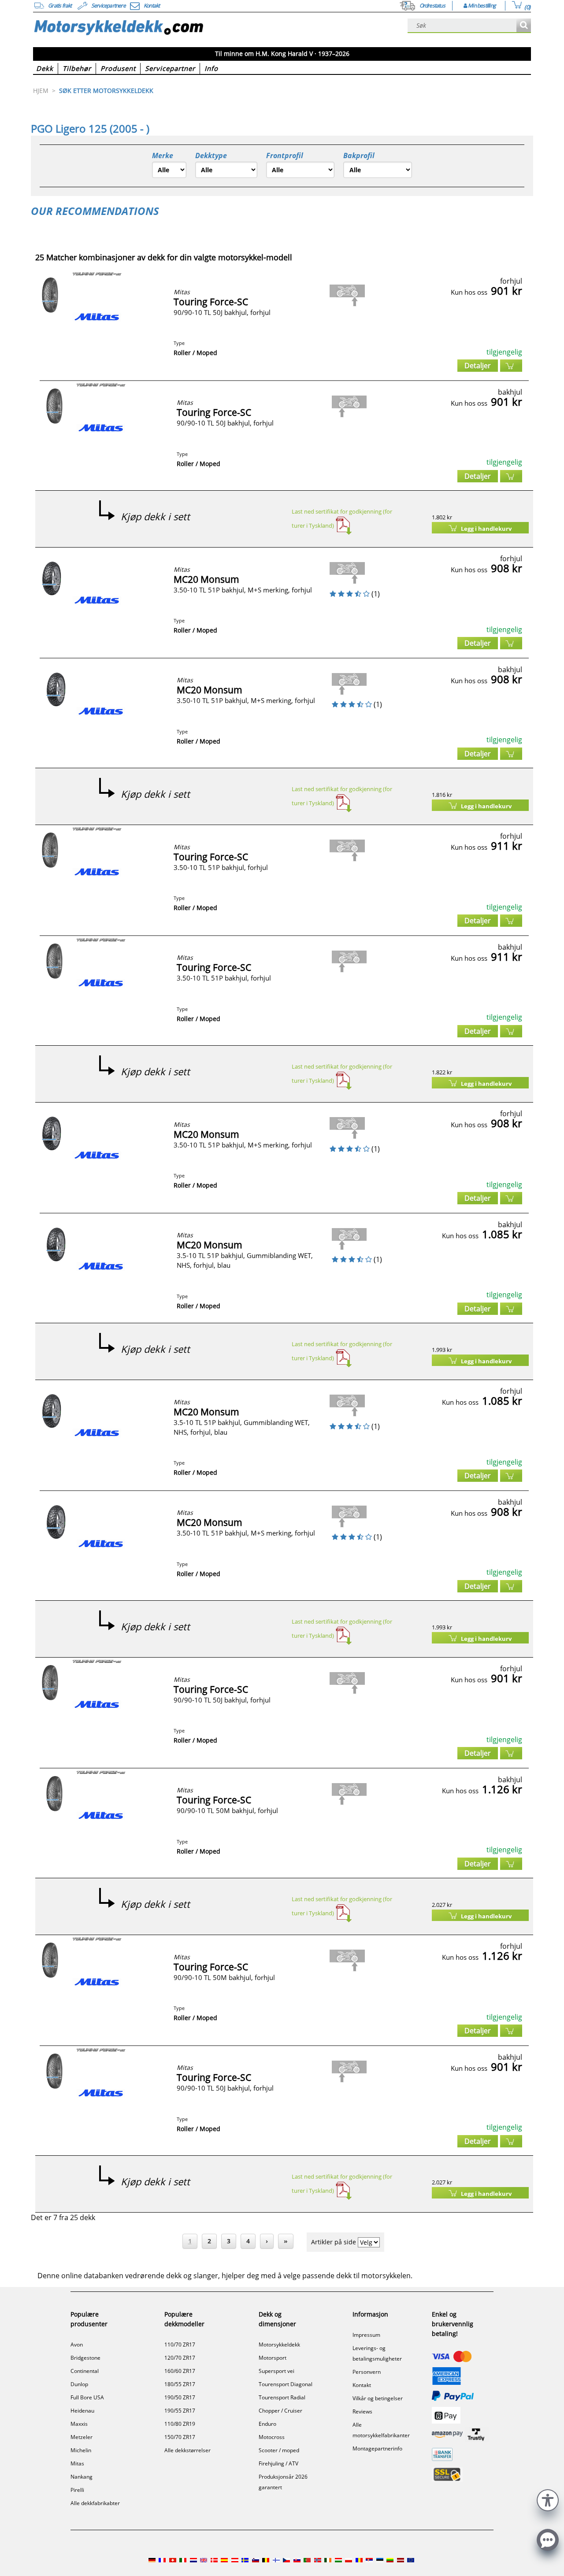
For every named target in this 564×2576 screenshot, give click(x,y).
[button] (548, 2499)
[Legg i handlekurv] (511, 366)
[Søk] (524, 26)
